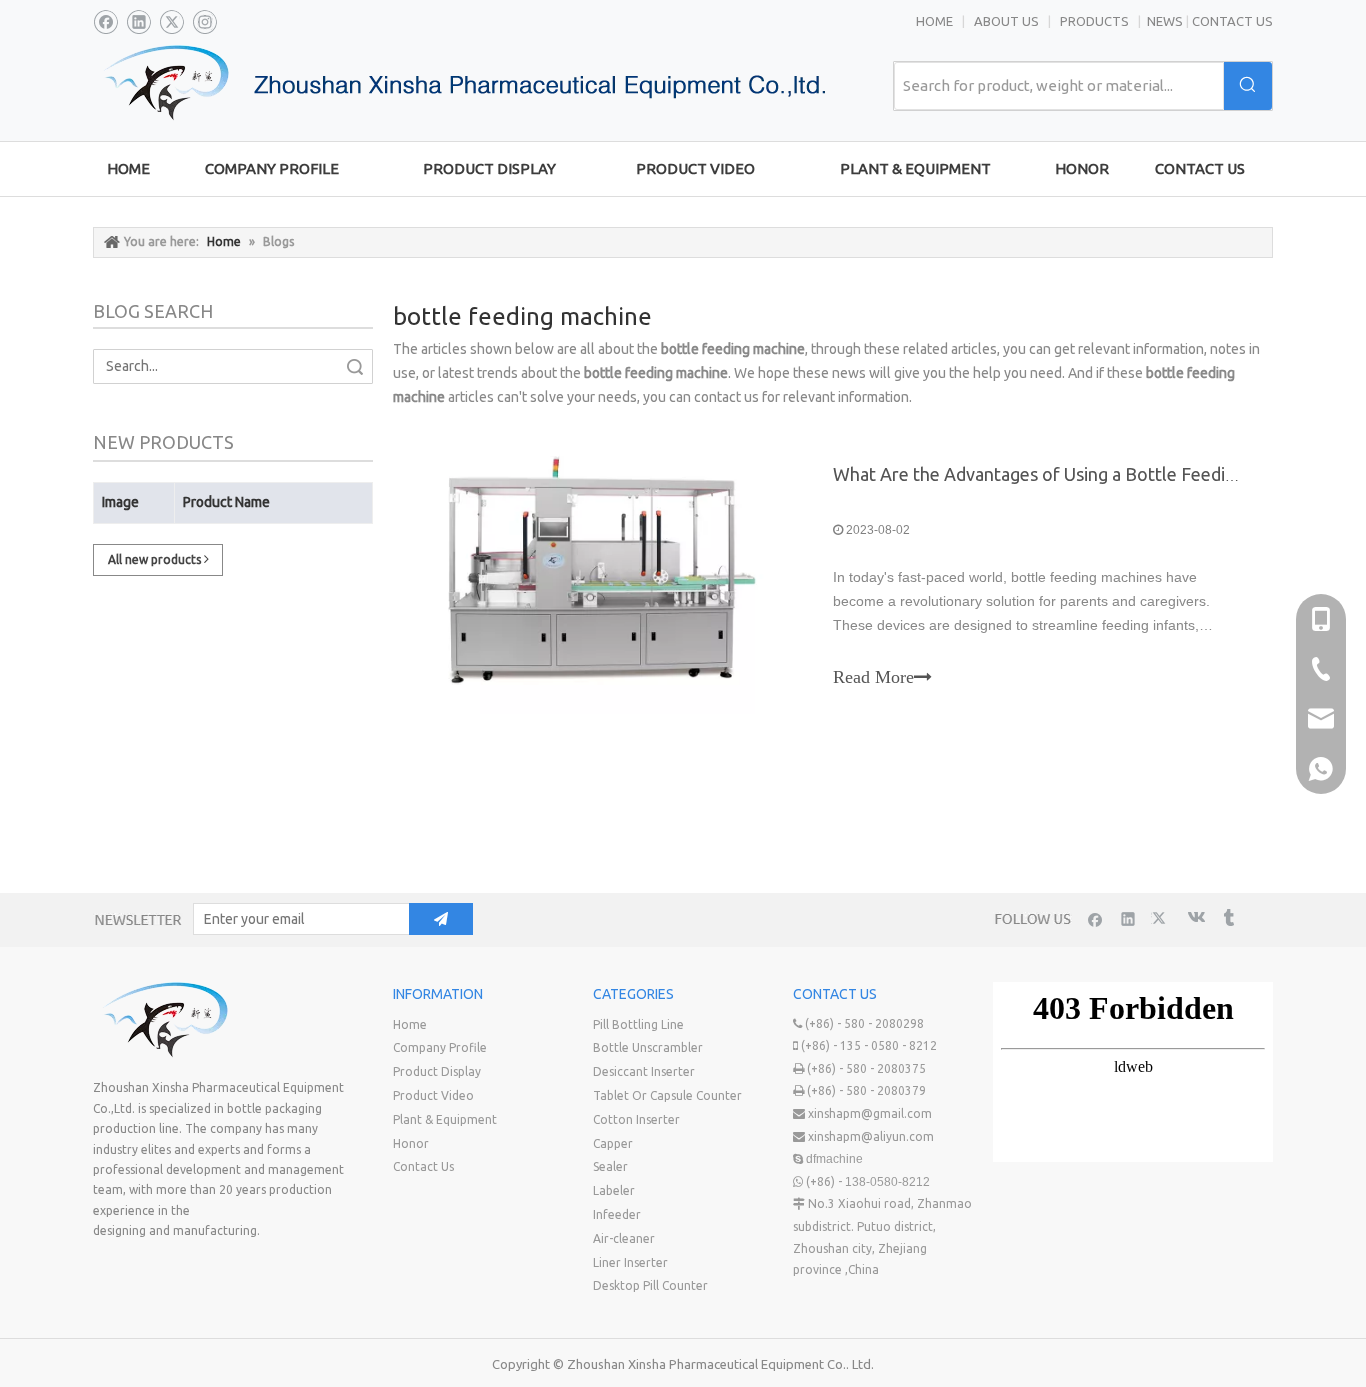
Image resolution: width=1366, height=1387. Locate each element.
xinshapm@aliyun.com (871, 1136)
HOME (934, 21)
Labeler (614, 1190)
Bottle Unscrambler (648, 1047)
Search (355, 366)
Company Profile (440, 1047)
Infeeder (617, 1214)
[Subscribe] (441, 919)
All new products (156, 559)
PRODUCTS (1096, 21)
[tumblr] (1227, 918)
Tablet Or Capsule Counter (667, 1095)
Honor (411, 1143)
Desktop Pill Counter (650, 1285)
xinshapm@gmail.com (870, 1113)
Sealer (610, 1166)
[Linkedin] (138, 22)
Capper (613, 1143)
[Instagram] (204, 22)
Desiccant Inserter (644, 1071)
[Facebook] (105, 22)
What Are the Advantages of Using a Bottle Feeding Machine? (1078, 474)
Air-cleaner (624, 1238)
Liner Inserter (630, 1262)
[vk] (1194, 918)
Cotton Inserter (636, 1119)
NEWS (1165, 21)
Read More (873, 677)
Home (410, 1024)
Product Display (437, 1071)
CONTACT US (1232, 21)
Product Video (433, 1095)
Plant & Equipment (445, 1119)
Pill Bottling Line (638, 1024)
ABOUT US (1006, 21)
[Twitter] (171, 22)
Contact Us (423, 1166)
